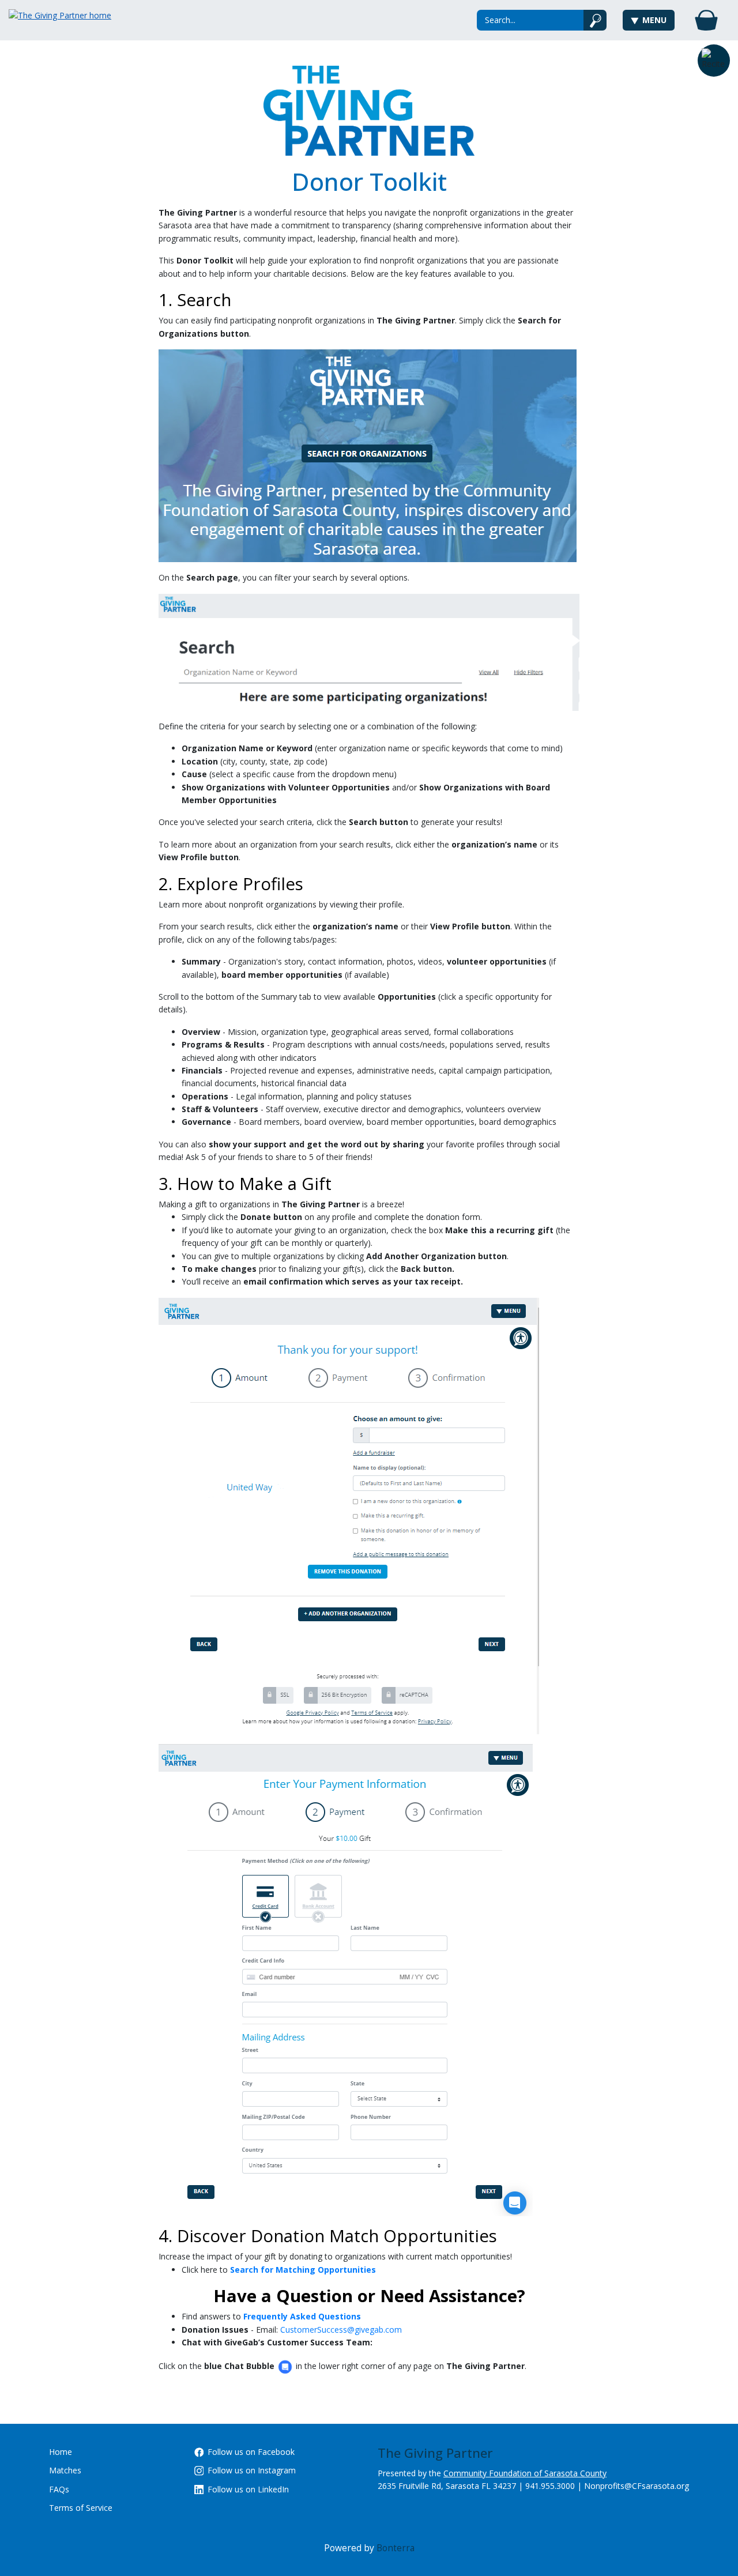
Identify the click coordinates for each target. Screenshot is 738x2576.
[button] (714, 61)
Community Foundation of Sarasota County (525, 2473)
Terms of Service (81, 2508)
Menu (654, 20)
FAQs (59, 2489)
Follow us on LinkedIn (248, 2489)
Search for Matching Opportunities (303, 2270)
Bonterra (396, 2548)
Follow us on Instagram (252, 2470)
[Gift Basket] (706, 20)
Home (61, 2452)
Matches (65, 2470)
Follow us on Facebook (251, 2452)
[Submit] (595, 20)
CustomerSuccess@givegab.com (341, 2330)
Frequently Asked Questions (302, 2316)
